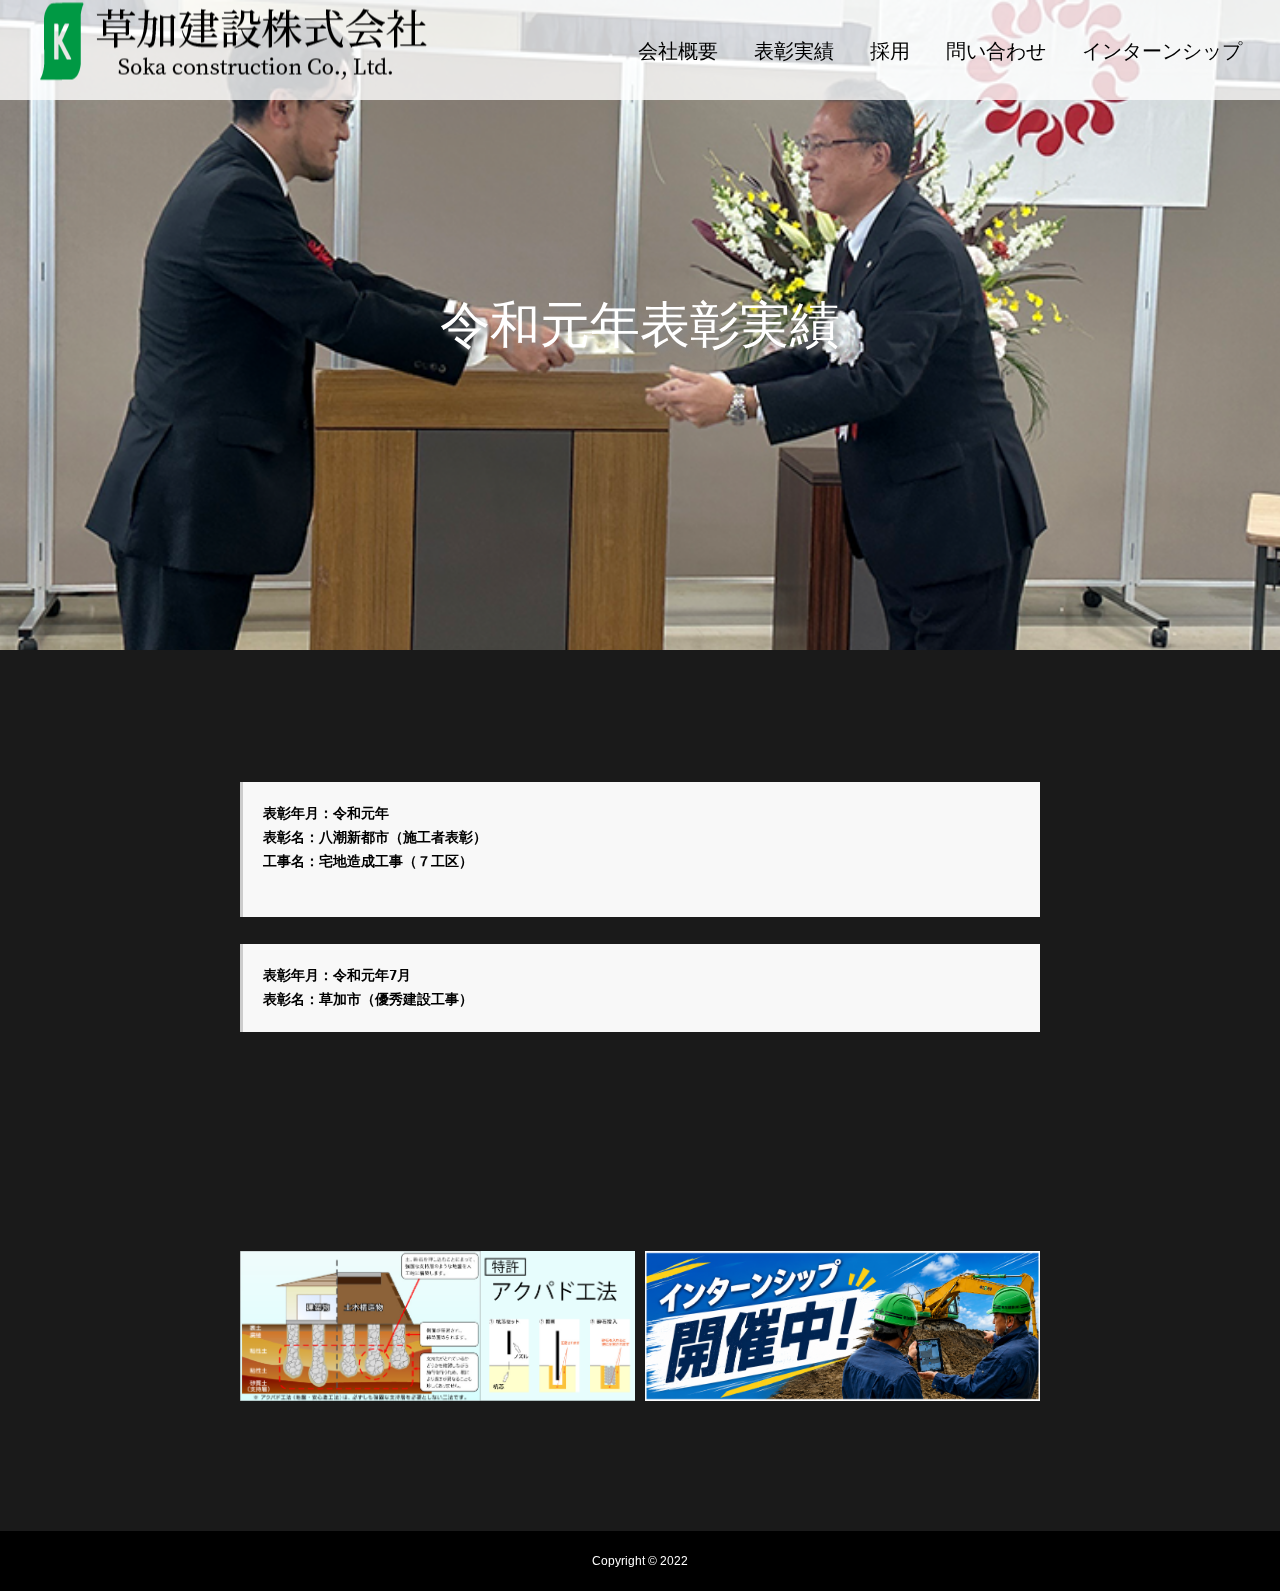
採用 (890, 51)
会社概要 (678, 51)
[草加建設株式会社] (234, 50)
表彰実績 (794, 51)
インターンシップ (1162, 51)
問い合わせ (996, 51)
